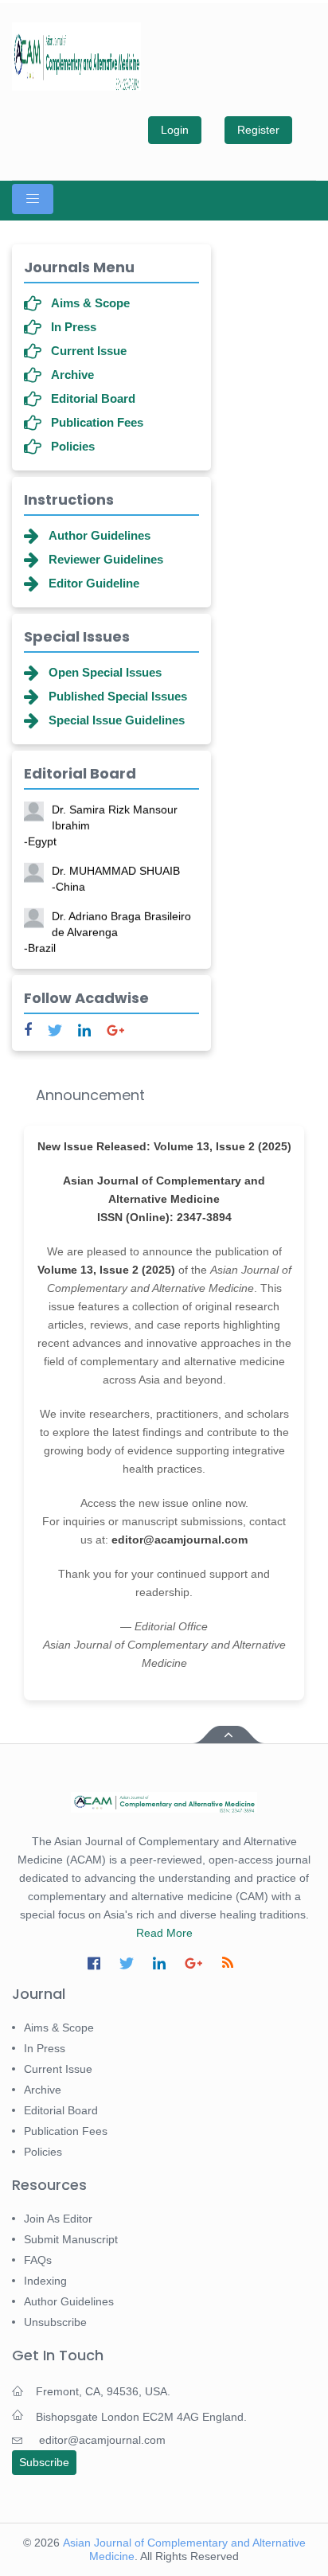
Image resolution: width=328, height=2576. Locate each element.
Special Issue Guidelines (117, 720)
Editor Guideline (94, 583)
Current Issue (89, 351)
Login (175, 130)
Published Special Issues (118, 696)
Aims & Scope (90, 303)
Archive (72, 375)
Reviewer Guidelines (106, 559)
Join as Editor (58, 2219)
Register (258, 130)
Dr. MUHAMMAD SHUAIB (116, 876)
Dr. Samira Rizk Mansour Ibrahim (101, 823)
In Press (74, 327)
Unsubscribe (55, 2322)
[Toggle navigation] (33, 199)
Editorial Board (93, 398)
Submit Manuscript (71, 2239)
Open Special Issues (105, 672)
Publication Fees (97, 422)
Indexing (45, 2281)
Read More (164, 1933)
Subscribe (44, 2462)
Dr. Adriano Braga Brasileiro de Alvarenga (107, 930)
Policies (73, 446)
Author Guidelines (100, 535)
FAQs (38, 2260)
